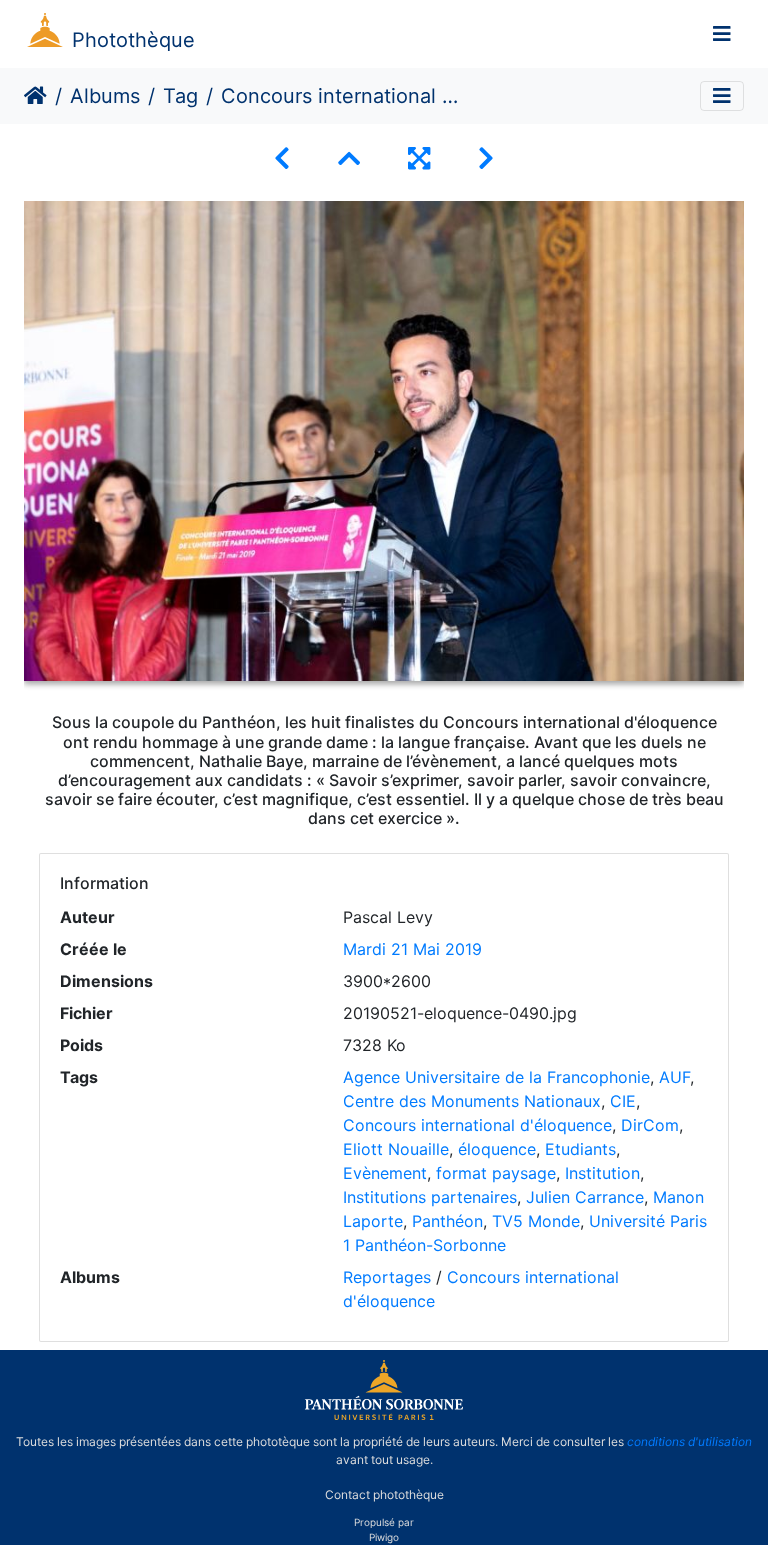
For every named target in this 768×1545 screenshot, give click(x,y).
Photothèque (133, 40)
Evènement (385, 1173)
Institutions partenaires (430, 1197)
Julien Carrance (585, 1197)
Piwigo (384, 1537)
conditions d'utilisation (689, 1441)
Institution (602, 1173)
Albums (105, 96)
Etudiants (580, 1149)
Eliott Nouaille (396, 1149)
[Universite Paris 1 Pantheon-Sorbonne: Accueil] (384, 1416)
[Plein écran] (419, 158)
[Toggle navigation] (722, 34)
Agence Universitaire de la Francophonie (496, 1077)
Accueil (35, 96)
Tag (180, 96)
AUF (674, 1077)
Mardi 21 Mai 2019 (412, 949)
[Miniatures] (349, 158)
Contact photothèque (384, 1493)
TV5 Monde (536, 1221)
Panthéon (447, 1221)
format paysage (496, 1173)
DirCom (650, 1125)
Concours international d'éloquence (477, 1125)
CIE (623, 1101)
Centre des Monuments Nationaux (472, 1101)
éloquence (497, 1149)
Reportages (387, 1277)
